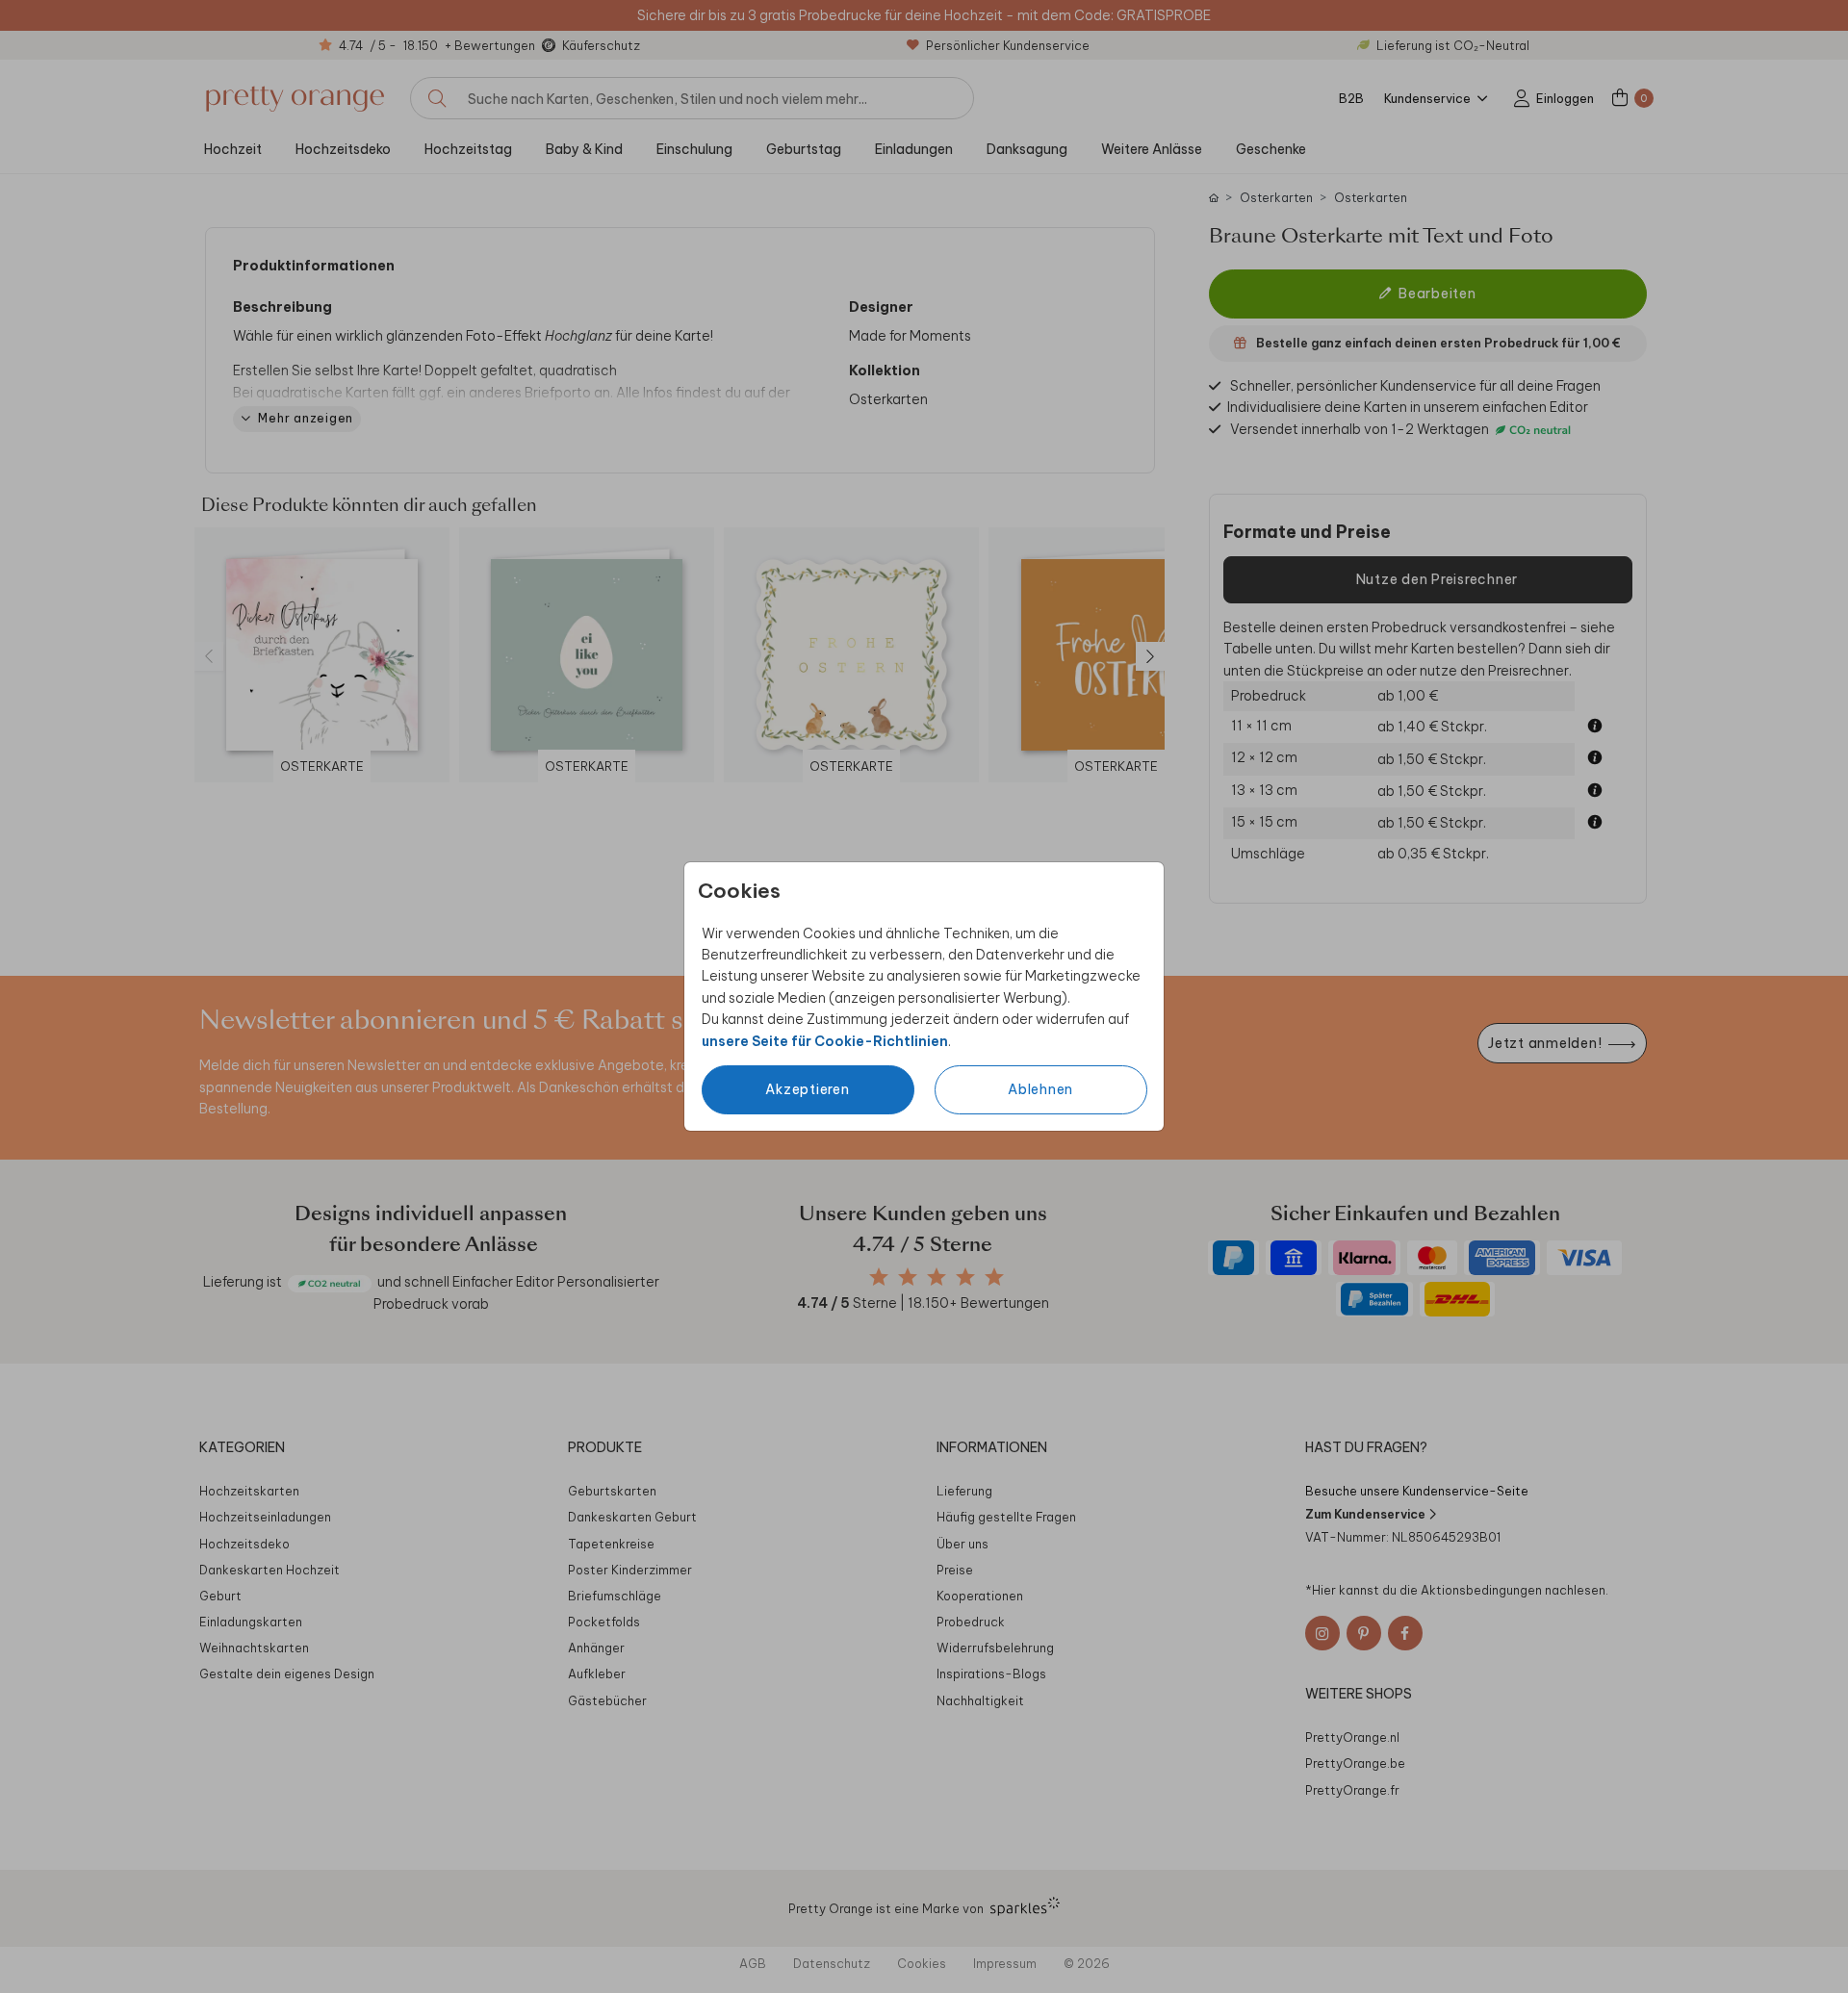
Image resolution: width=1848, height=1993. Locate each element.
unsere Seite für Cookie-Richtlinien (825, 1041)
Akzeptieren (807, 1089)
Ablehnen (1040, 1089)
